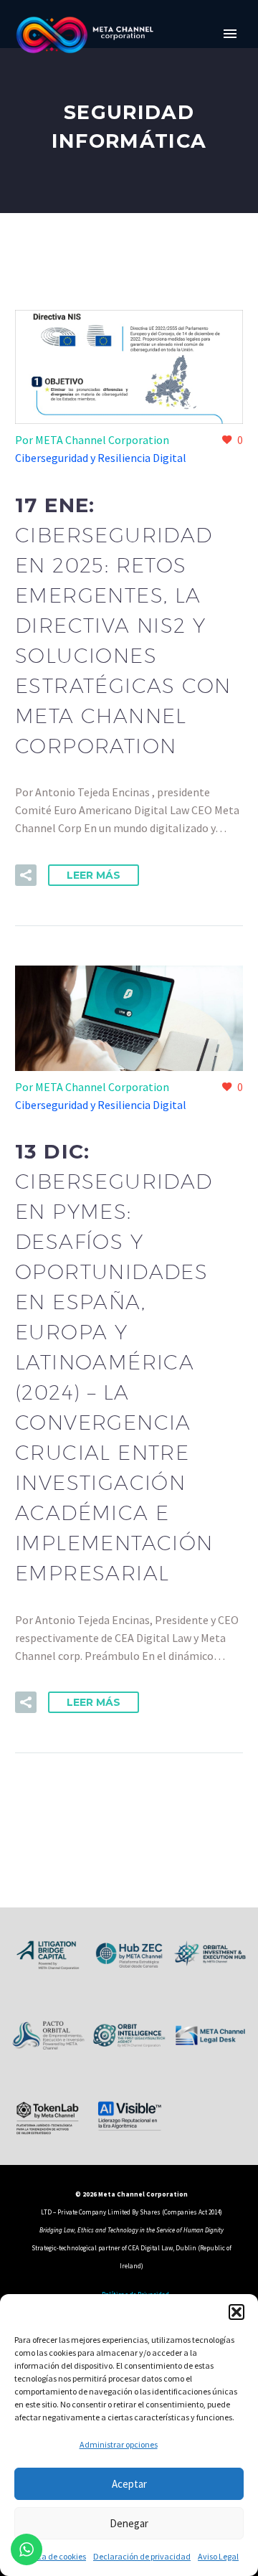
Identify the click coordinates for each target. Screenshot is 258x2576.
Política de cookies (53, 2556)
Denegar (129, 2523)
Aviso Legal (218, 2556)
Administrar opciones (119, 2444)
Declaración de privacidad (142, 2556)
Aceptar (129, 2484)
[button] (236, 2312)
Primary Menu (230, 34)
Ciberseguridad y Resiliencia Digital (101, 458)
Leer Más (94, 875)
